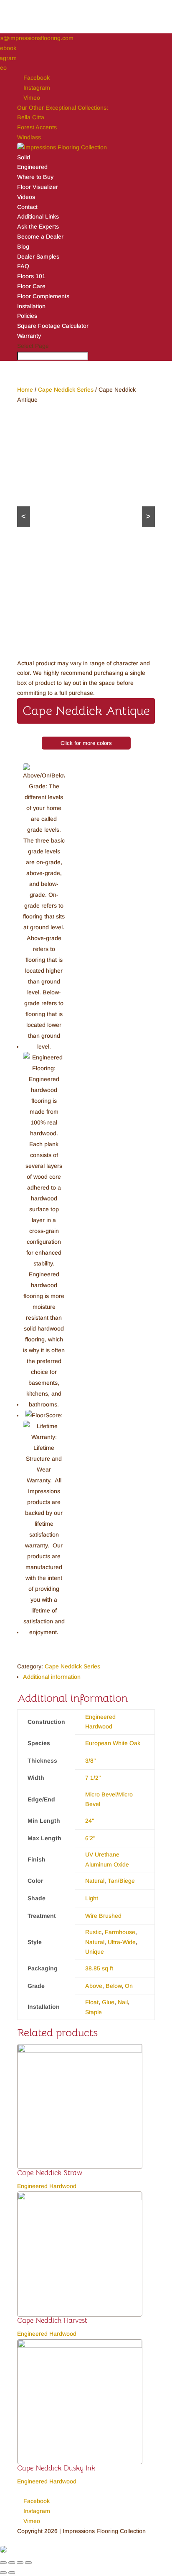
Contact (27, 207)
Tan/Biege (121, 1881)
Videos (26, 197)
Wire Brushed (103, 1916)
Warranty (29, 336)
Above (94, 1986)
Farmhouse (120, 1932)
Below (114, 1986)
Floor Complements (43, 296)
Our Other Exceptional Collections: (63, 108)
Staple (94, 2012)
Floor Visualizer (38, 187)
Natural (95, 1881)
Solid (24, 157)
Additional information (52, 1677)
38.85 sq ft (99, 1968)
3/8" (91, 1761)
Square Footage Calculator (53, 326)
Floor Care (31, 286)
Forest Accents (37, 127)
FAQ (23, 266)
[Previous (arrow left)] (3, 2573)
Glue (108, 2002)
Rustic (93, 1932)
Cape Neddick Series (66, 390)
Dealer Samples (38, 257)
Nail (123, 2002)
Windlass (29, 137)
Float (92, 2002)
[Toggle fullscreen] (20, 2563)
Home (25, 390)
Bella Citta (31, 117)
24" (90, 1821)
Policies (27, 316)
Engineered (32, 167)
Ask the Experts (38, 226)
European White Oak (113, 1743)
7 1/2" (93, 1778)
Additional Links (38, 216)
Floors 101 (31, 276)
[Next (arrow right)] (12, 2573)
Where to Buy (35, 177)
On (129, 1986)
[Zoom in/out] (28, 2563)
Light (92, 1898)
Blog (23, 247)
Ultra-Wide (122, 1942)
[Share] (12, 2563)
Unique (95, 1952)
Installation (31, 306)
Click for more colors (86, 743)
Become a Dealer (40, 236)
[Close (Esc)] (3, 2563)
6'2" (90, 1838)
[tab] (89, 1677)
